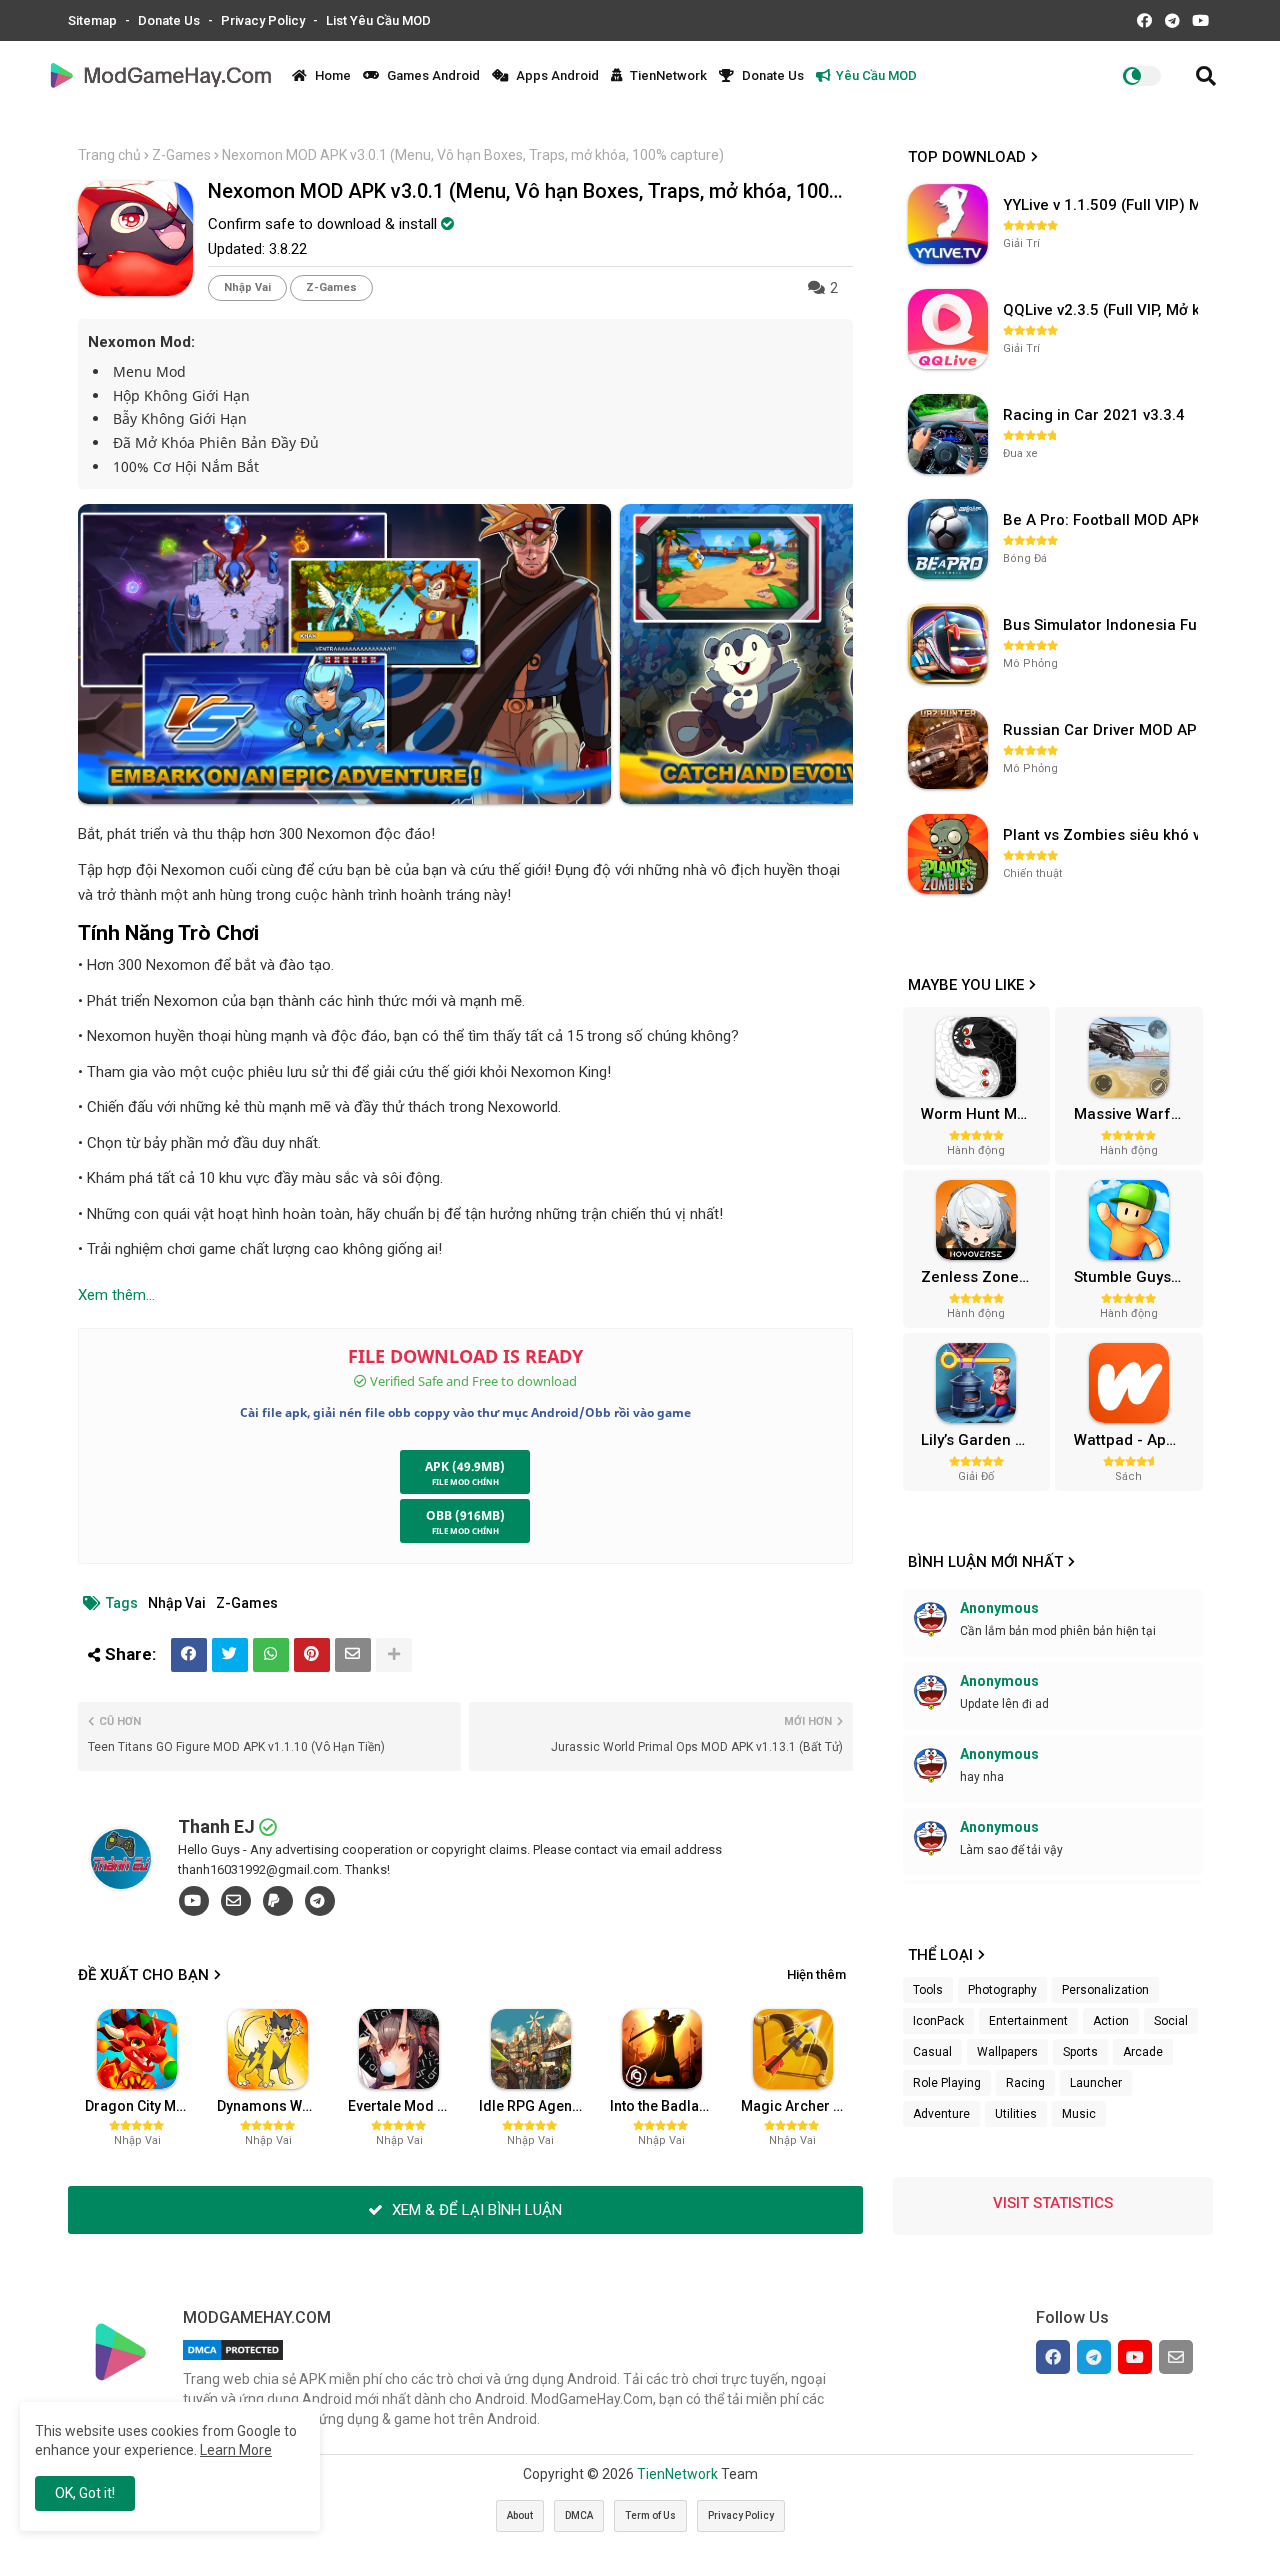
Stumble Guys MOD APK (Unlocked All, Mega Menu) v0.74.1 (1136, 1277)
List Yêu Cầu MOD (378, 20)
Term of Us (650, 2515)
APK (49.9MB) (465, 1466)
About (520, 2515)
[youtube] (194, 1901)
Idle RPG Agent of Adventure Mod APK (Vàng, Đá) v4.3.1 (537, 2106)
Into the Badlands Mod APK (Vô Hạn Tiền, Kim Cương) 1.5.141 (668, 2106)
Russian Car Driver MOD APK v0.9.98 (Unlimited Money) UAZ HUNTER (1103, 730)
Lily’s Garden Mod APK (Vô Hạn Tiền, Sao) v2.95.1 (983, 1440)
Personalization (1105, 1990)
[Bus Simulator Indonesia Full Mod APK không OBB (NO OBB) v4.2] (948, 644)
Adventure (941, 2114)
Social (1171, 2021)
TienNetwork (667, 75)
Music (1079, 2114)
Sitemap (94, 20)
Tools (928, 1990)
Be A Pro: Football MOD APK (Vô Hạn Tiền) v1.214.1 (1103, 520)
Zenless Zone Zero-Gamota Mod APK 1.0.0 (983, 1277)
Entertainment (1028, 2021)
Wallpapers (1007, 2052)
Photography (1002, 1990)
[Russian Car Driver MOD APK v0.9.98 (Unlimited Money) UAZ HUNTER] (948, 749)
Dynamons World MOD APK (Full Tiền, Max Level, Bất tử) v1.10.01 (275, 2106)
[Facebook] (189, 1655)
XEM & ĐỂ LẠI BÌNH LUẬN (475, 2210)
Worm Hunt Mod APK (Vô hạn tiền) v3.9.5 (983, 1114)
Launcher (1096, 2083)
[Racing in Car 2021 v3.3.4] (948, 434)
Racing (1025, 2083)
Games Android (432, 75)
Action (1111, 2021)
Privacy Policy (264, 20)
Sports (1080, 2052)
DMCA (579, 2515)
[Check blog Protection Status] (233, 2360)
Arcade (1143, 2052)
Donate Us (170, 20)
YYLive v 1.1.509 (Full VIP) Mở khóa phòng (1103, 205)
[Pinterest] (312, 1655)
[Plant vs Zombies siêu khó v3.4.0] (948, 854)
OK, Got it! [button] (85, 2493)
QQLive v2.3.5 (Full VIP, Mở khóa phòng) (1103, 310)
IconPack (938, 2021)
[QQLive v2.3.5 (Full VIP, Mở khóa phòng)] (948, 329)
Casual (932, 2052)
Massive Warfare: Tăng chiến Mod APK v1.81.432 (1136, 1114)
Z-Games (181, 155)
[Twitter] (230, 1655)
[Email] (353, 1655)
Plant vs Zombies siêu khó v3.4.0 (1103, 835)
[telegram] (320, 1901)
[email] (236, 1901)
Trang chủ (109, 155)
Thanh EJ (216, 1826)
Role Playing (947, 2083)
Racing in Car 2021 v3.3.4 (1094, 415)
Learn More (236, 2450)
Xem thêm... (116, 1295)
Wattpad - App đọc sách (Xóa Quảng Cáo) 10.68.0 (1136, 1440)
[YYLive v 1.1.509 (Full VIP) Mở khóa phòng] (948, 224)
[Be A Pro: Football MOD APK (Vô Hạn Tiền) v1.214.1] (948, 539)
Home (331, 75)
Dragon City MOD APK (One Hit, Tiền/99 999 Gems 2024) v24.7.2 (143, 2106)
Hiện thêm (816, 1974)
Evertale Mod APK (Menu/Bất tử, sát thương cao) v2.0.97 (406, 2106)
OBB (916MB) (465, 1515)
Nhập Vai (247, 287)
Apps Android (556, 75)
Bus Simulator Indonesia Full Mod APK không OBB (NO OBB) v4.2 (1103, 625)
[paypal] (278, 1901)
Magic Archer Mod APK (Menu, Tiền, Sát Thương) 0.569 (799, 2106)
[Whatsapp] (271, 1655)
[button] (1206, 76)
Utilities (1016, 2114)
